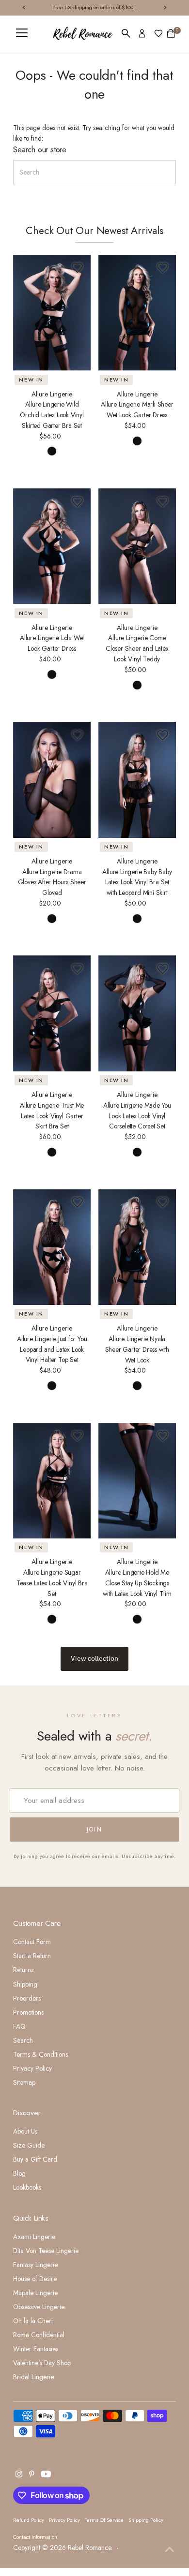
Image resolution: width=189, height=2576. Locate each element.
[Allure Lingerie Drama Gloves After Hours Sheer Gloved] (52, 780)
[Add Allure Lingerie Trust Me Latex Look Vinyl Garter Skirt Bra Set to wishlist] (78, 968)
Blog (19, 2173)
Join (95, 1830)
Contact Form (32, 1942)
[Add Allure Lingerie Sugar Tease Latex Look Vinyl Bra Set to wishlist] (78, 1436)
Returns (23, 1970)
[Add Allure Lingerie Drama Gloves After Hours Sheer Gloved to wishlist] (78, 735)
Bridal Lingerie (33, 2377)
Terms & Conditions (40, 2054)
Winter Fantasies (36, 2349)
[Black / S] (52, 451)
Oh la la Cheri (33, 2321)
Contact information (35, 2537)
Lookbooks (27, 2187)
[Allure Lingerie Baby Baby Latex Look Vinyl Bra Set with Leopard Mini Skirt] (137, 780)
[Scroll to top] (170, 2549)
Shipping (25, 1984)
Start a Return (32, 1956)
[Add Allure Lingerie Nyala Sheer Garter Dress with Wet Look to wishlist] (163, 1202)
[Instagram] (19, 2475)
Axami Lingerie (34, 2237)
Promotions (28, 2012)
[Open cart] (171, 33)
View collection (94, 1658)
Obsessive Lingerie (39, 2307)
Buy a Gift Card (35, 2159)
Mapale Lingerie (35, 2293)
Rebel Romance (89, 2547)
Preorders (27, 1998)
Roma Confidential (39, 2335)
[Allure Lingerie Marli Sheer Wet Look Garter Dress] (137, 313)
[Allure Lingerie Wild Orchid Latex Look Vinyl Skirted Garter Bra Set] (52, 313)
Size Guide (29, 2145)
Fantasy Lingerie (35, 2265)
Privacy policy (64, 2520)
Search (23, 2040)
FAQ (19, 2026)
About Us (25, 2131)
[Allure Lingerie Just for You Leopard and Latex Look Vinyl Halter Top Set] (52, 1247)
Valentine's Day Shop (42, 2363)
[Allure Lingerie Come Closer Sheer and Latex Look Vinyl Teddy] (137, 546)
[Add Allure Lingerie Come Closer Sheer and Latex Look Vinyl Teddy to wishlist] (163, 501)
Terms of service (104, 2520)
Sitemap (24, 2082)
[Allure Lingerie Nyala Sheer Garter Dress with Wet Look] (137, 1247)
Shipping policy (146, 2520)
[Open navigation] (22, 33)
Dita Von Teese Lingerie (46, 2251)
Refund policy (29, 2520)
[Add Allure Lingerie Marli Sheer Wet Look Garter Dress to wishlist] (163, 268)
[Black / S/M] (137, 441)
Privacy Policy (32, 2068)
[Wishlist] (158, 33)
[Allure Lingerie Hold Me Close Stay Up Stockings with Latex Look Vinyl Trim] (137, 1481)
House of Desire (35, 2279)
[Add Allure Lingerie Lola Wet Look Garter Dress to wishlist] (78, 501)
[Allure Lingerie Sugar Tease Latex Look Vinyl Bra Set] (52, 1481)
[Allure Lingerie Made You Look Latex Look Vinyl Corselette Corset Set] (137, 1013)
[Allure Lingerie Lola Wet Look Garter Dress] (52, 546)
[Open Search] (126, 33)
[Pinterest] (32, 2475)
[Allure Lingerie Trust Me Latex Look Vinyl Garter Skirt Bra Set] (52, 1013)
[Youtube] (46, 2475)
